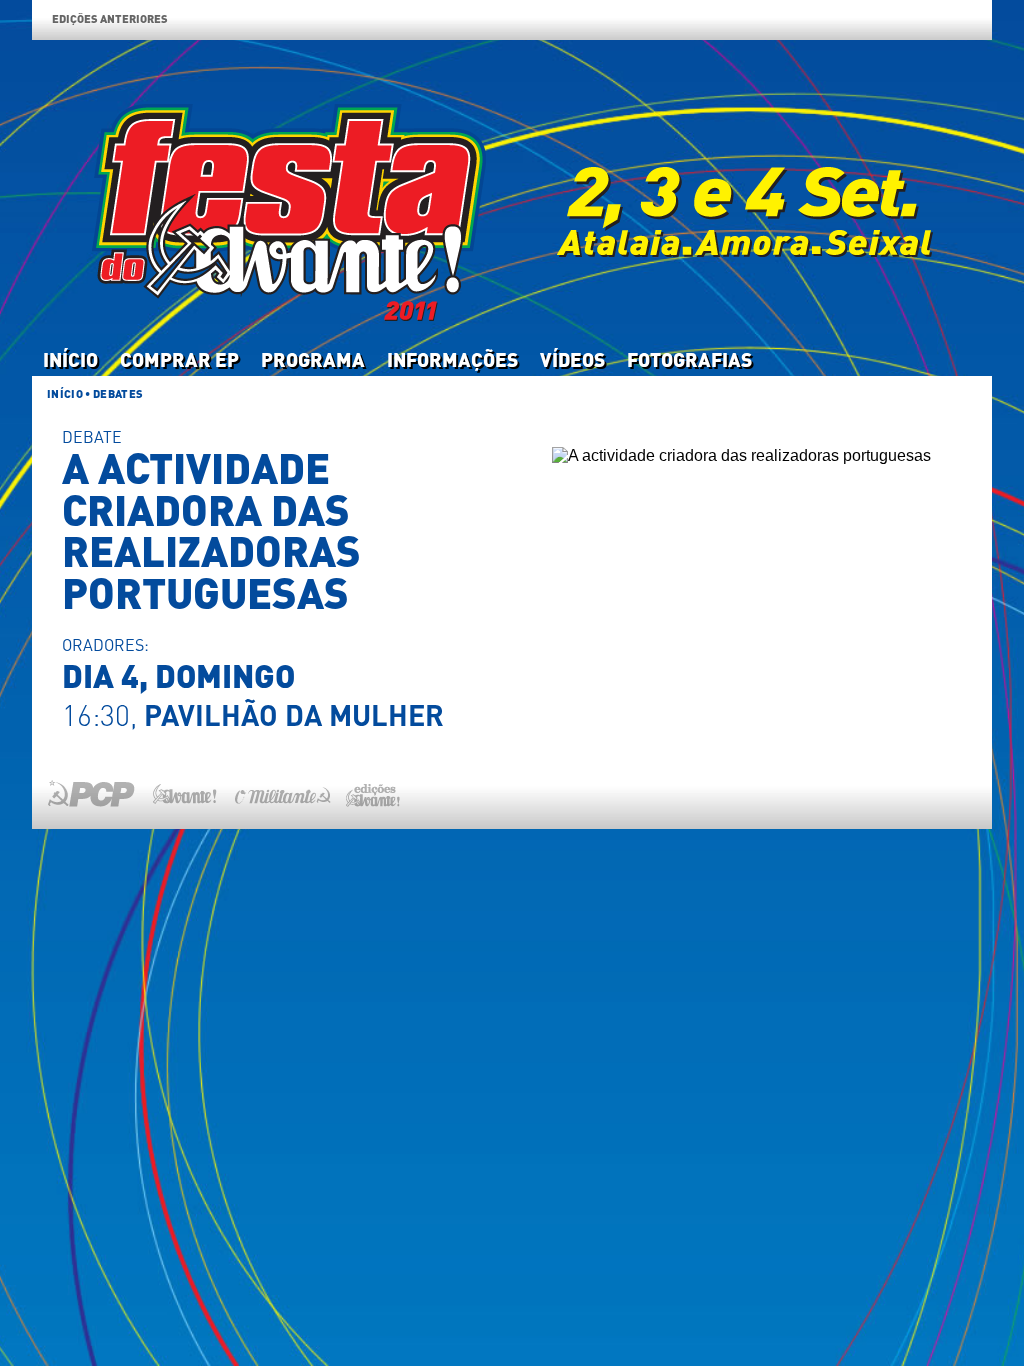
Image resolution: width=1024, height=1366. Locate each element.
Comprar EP (179, 359)
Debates (118, 393)
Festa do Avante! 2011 (512, 191)
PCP (96, 793)
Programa (313, 359)
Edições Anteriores (110, 18)
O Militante (282, 793)
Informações (452, 359)
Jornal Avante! (184, 793)
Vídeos (572, 359)
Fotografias (689, 359)
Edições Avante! (369, 793)
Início (70, 359)
